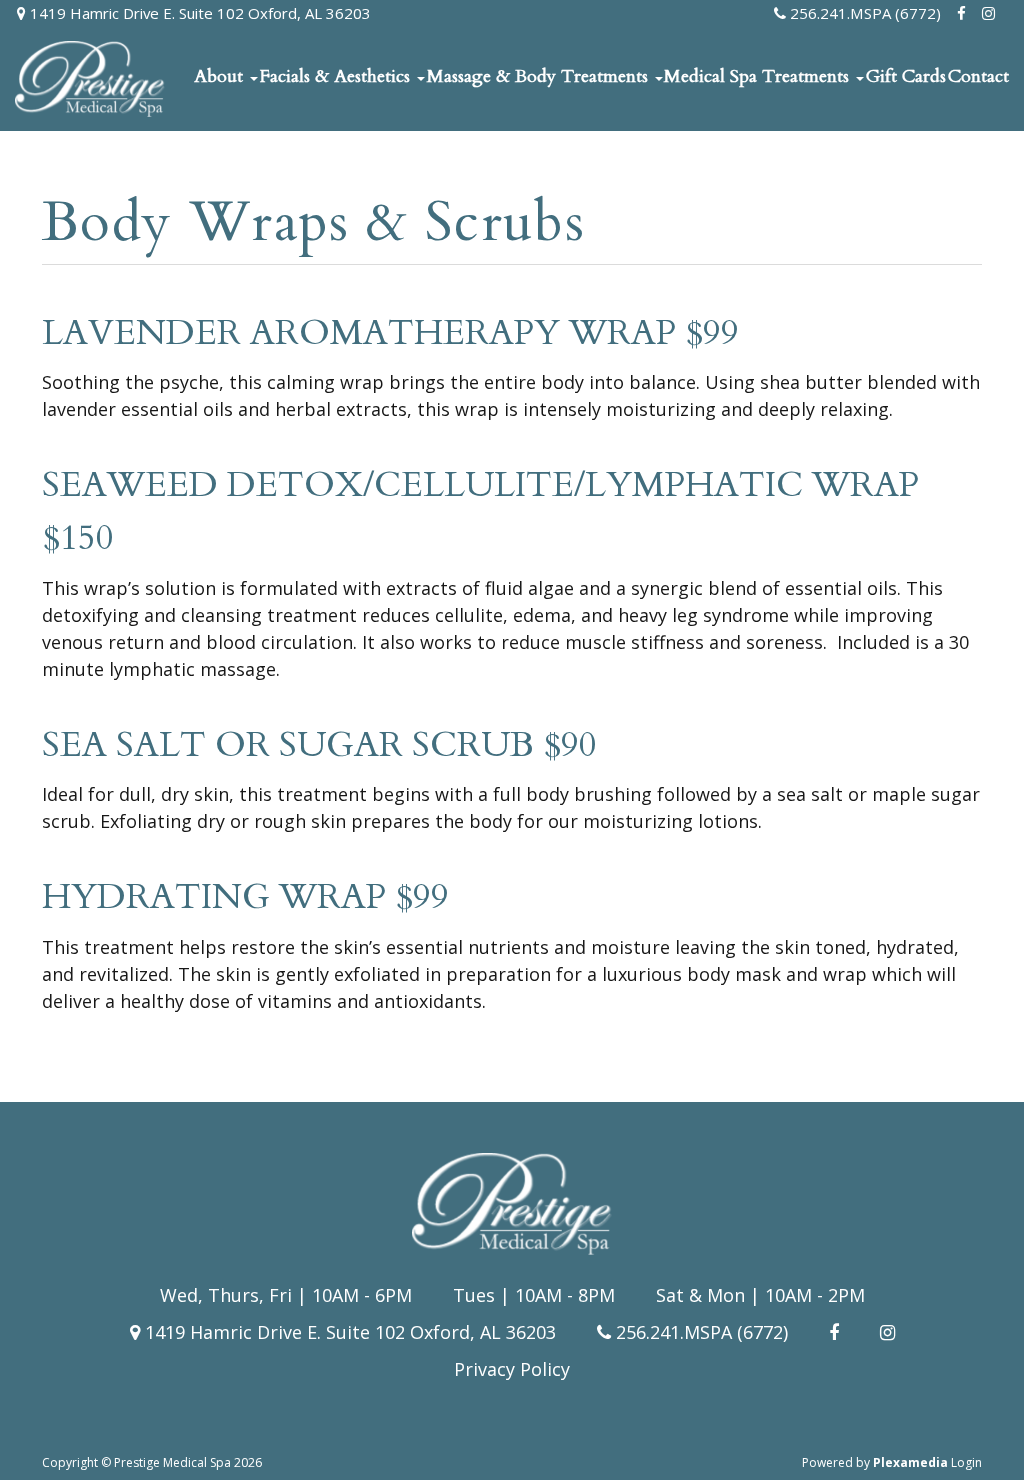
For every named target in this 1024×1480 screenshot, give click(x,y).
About (221, 76)
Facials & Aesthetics (337, 76)
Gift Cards (906, 76)
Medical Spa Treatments (759, 76)
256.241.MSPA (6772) (863, 13)
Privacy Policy (512, 1369)
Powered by (875, 1462)
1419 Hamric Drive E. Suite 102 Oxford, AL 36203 (198, 13)
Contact (978, 76)
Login (966, 1462)
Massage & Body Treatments (540, 76)
